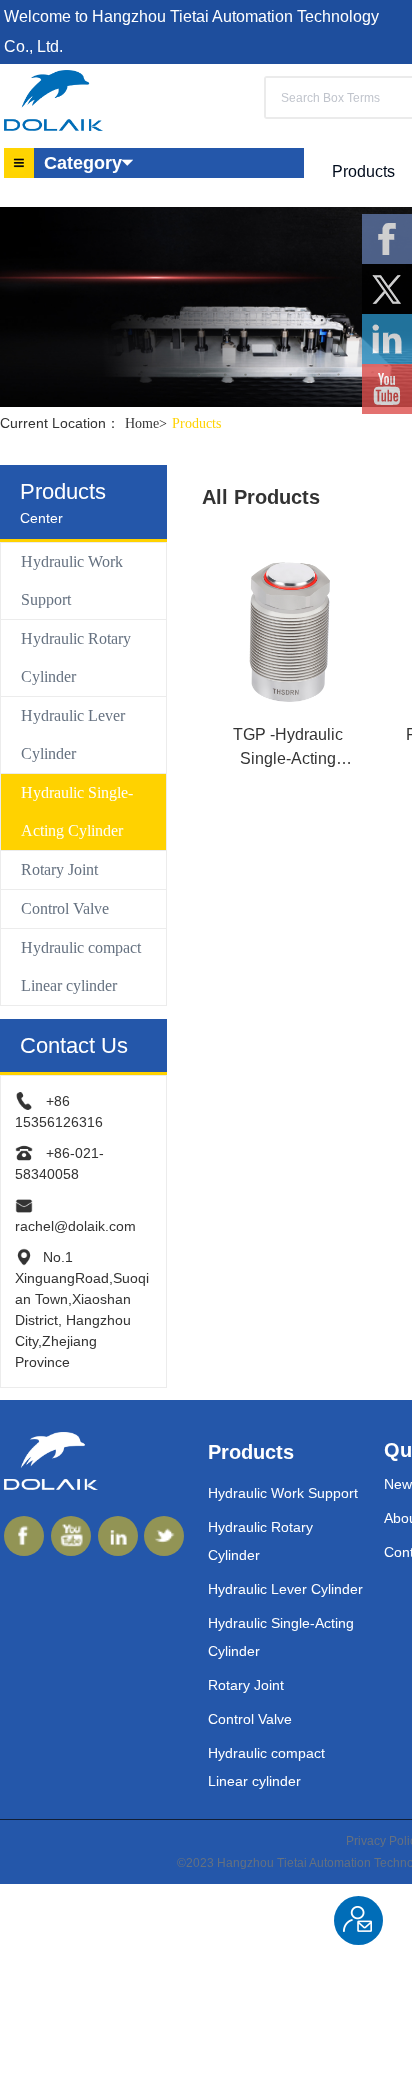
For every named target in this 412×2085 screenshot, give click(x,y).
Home (146, 423)
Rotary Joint (59, 869)
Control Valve (65, 908)
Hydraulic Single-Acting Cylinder (77, 811)
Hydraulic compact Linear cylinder (81, 966)
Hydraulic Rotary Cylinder (76, 657)
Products (196, 423)
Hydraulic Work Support (72, 580)
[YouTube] (387, 389)
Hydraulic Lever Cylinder (73, 734)
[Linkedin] (387, 339)
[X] (387, 289)
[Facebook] (387, 239)
